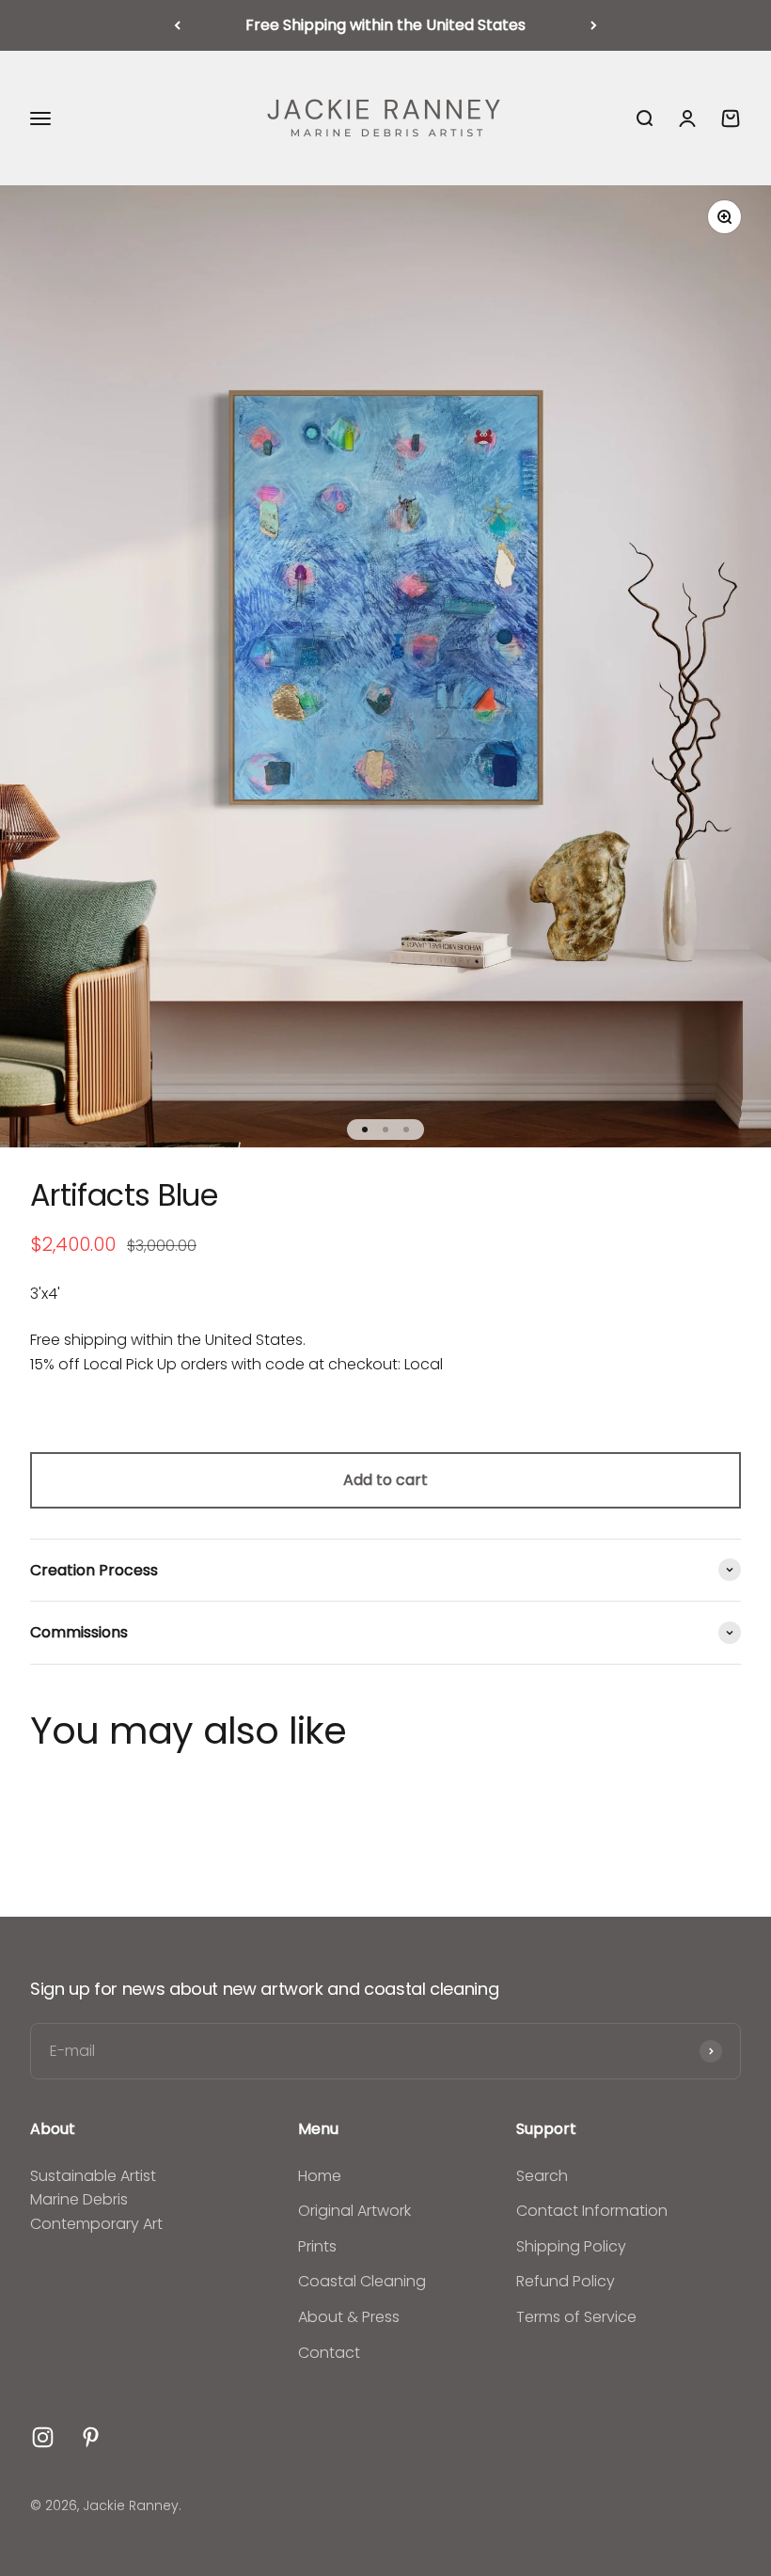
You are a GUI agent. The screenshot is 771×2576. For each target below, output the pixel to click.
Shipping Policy (571, 2246)
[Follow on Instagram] (43, 2437)
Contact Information (592, 2211)
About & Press (349, 2317)
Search (542, 2176)
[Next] (594, 25)
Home (320, 2176)
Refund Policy (566, 2281)
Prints (317, 2246)
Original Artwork (354, 2211)
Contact (329, 2353)
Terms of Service (576, 2317)
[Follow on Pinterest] (91, 2437)
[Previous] (177, 25)
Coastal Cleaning (362, 2281)
